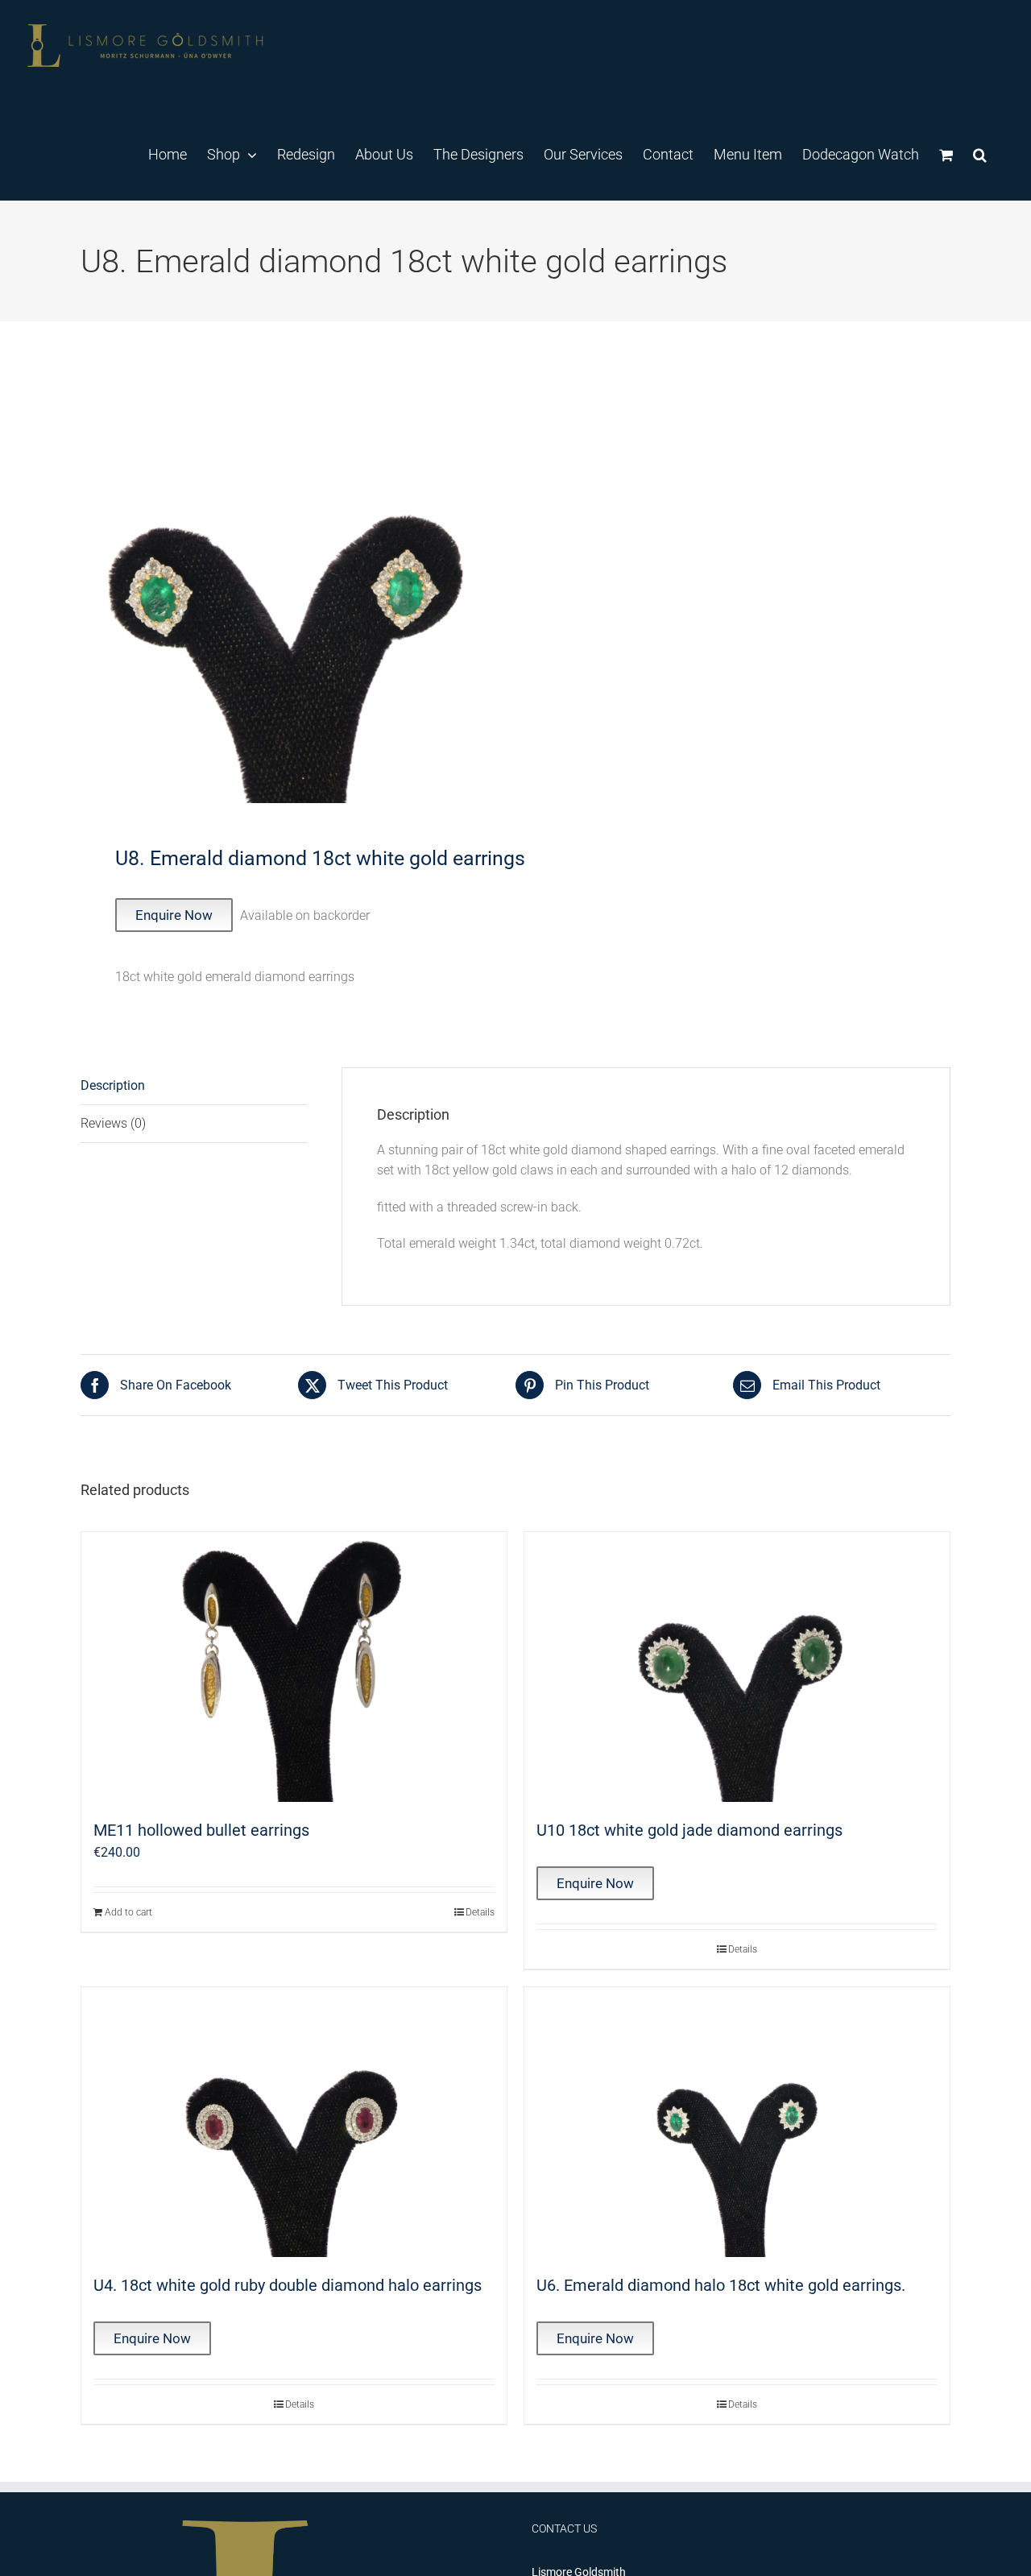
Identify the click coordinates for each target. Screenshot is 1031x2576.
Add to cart (128, 1912)
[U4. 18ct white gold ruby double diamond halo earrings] (294, 2122)
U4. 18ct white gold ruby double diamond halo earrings (288, 2285)
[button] (980, 154)
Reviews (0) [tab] (113, 1123)
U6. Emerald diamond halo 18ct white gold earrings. (721, 2285)
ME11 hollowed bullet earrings (201, 1830)
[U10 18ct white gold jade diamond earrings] (737, 1667)
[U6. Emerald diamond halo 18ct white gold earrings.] (737, 2122)
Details (480, 1912)
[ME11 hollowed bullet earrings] (294, 1667)
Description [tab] (113, 1085)
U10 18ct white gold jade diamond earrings (689, 1830)
